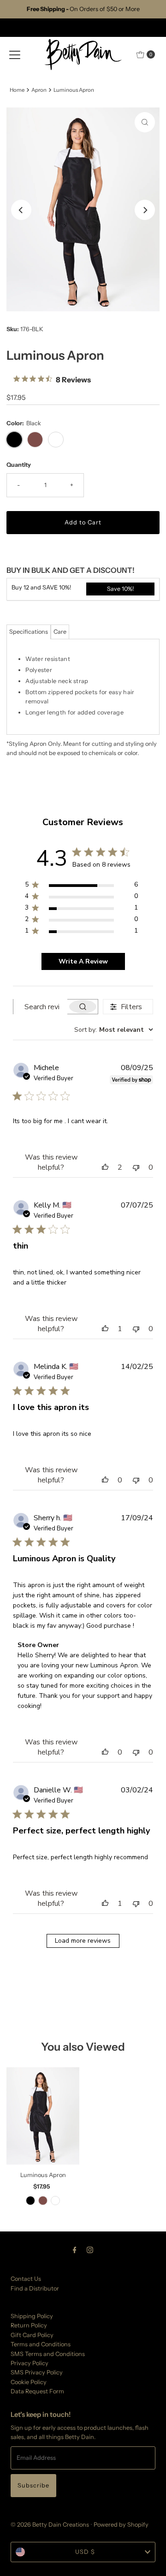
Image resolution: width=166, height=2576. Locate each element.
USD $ (85, 2552)
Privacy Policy (30, 2363)
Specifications (29, 632)
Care (60, 632)
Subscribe (33, 2485)
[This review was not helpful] (136, 1167)
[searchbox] (40, 1007)
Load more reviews (83, 1941)
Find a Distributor (35, 2288)
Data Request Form (37, 2391)
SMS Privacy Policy (37, 2372)
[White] (55, 2201)
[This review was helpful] (105, 1167)
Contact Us (26, 2279)
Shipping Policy (32, 2316)
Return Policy (29, 2325)
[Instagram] (90, 2250)
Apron (39, 90)
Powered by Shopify (121, 2525)
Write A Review (83, 961)
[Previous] (21, 210)
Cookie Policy (29, 2382)
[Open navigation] (15, 54)
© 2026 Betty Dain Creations (50, 2525)
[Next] (145, 210)
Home (17, 90)
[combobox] (114, 1030)
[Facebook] (75, 2250)
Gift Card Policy (32, 2335)
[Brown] (43, 2201)
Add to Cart (83, 522)
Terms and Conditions (41, 2344)
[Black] (30, 2201)
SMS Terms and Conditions (48, 2354)
